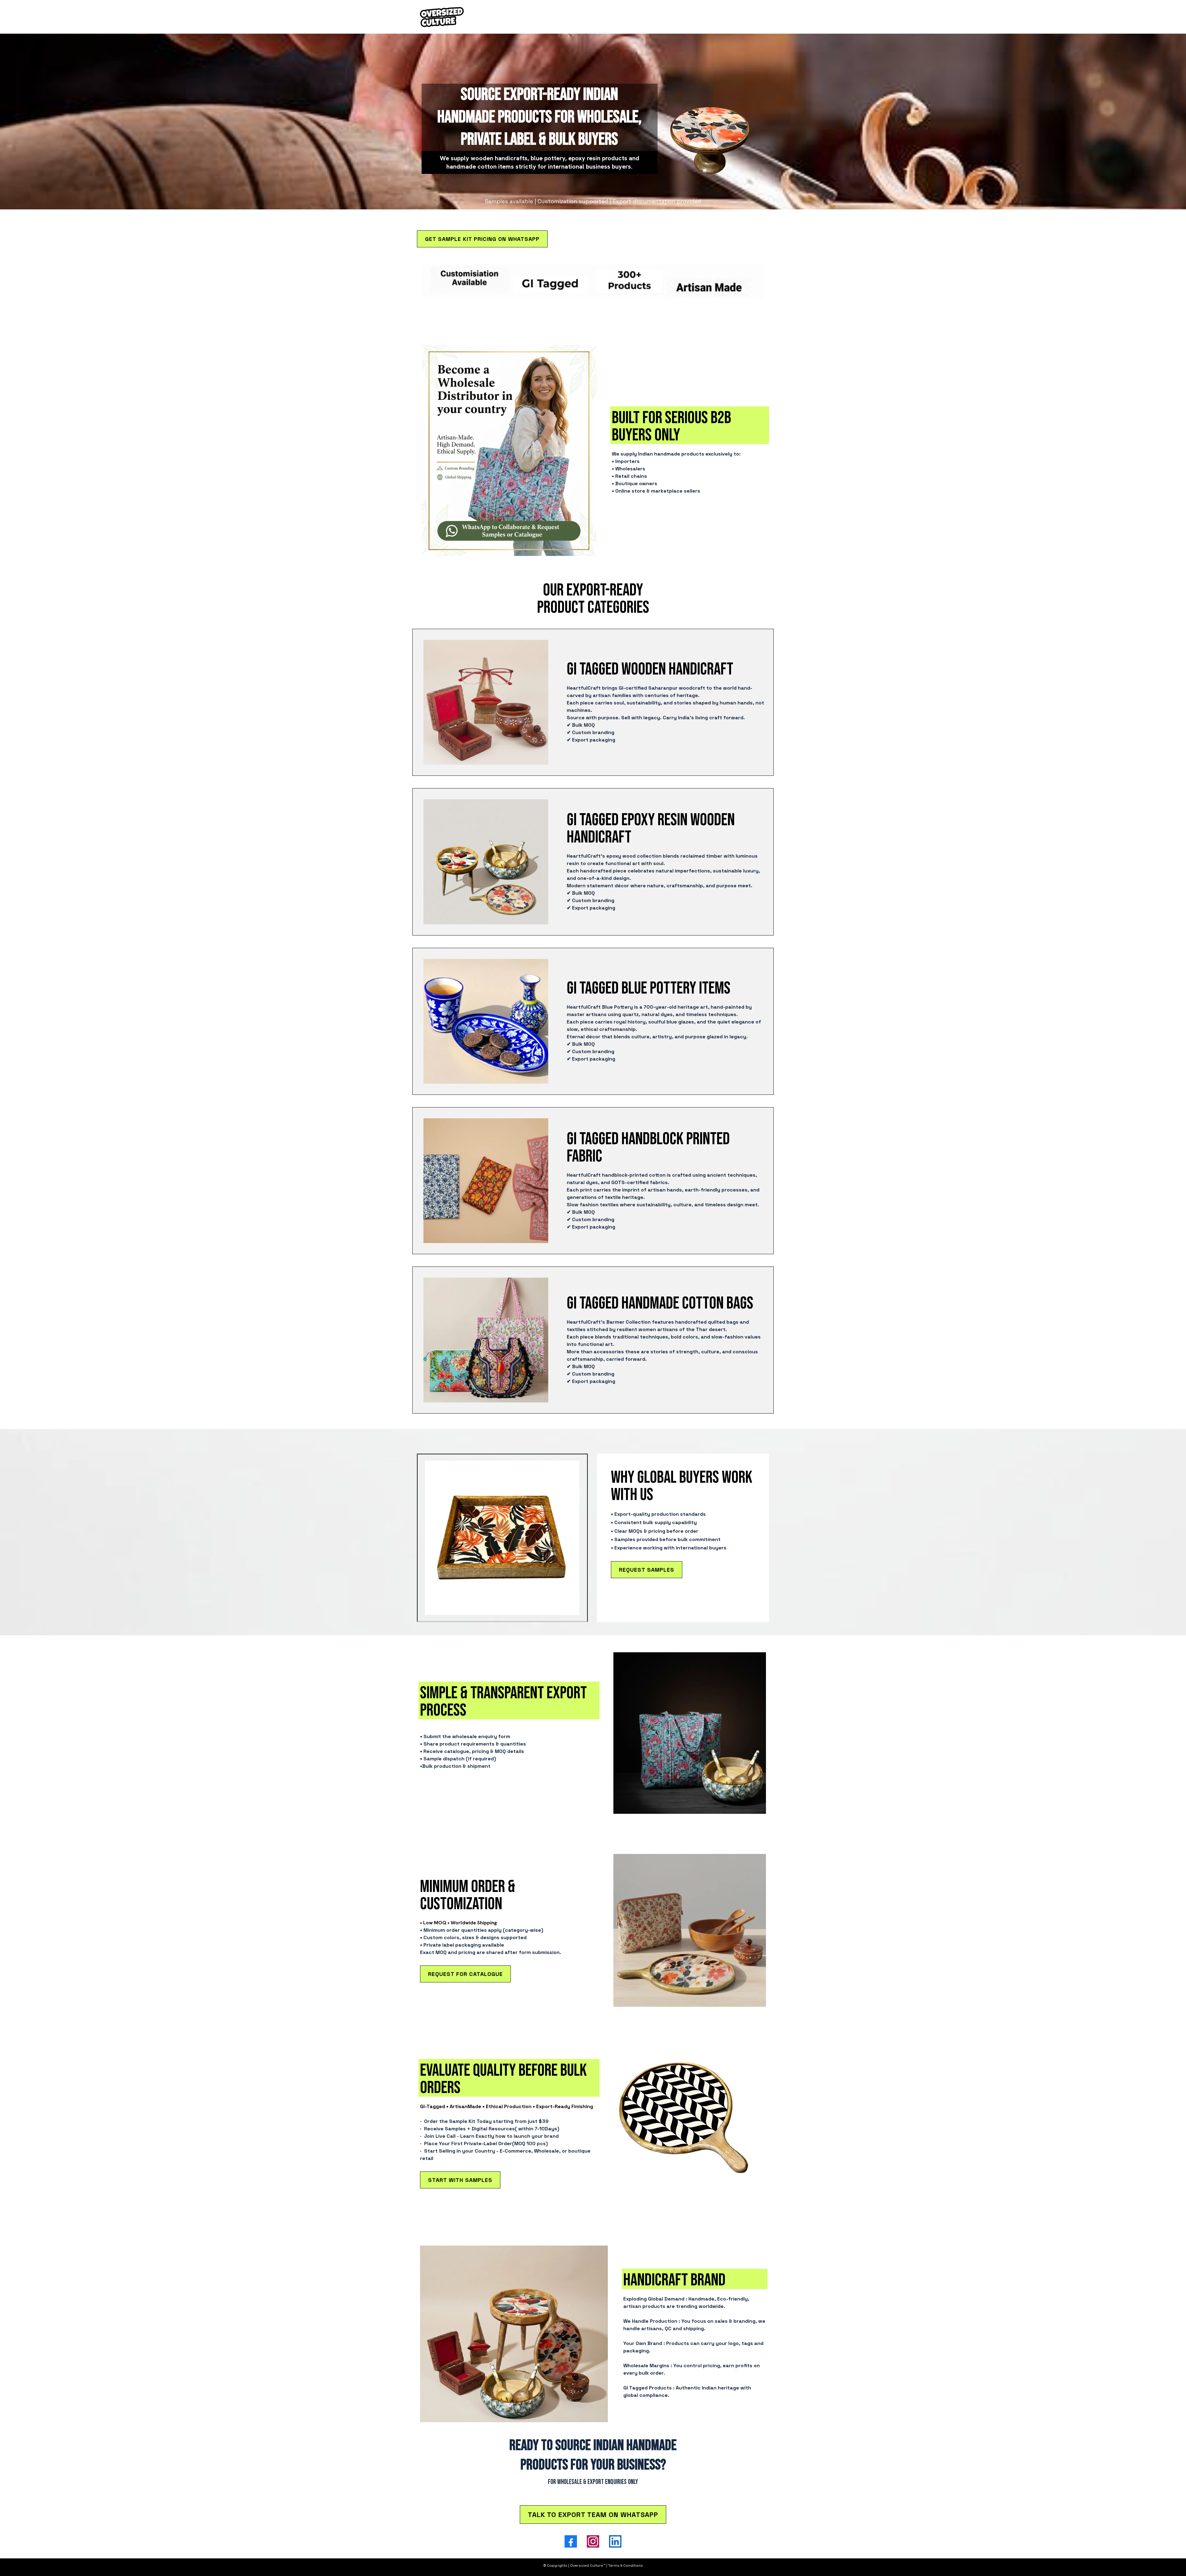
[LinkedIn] (615, 2541)
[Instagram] (593, 2541)
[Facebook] (571, 2541)
